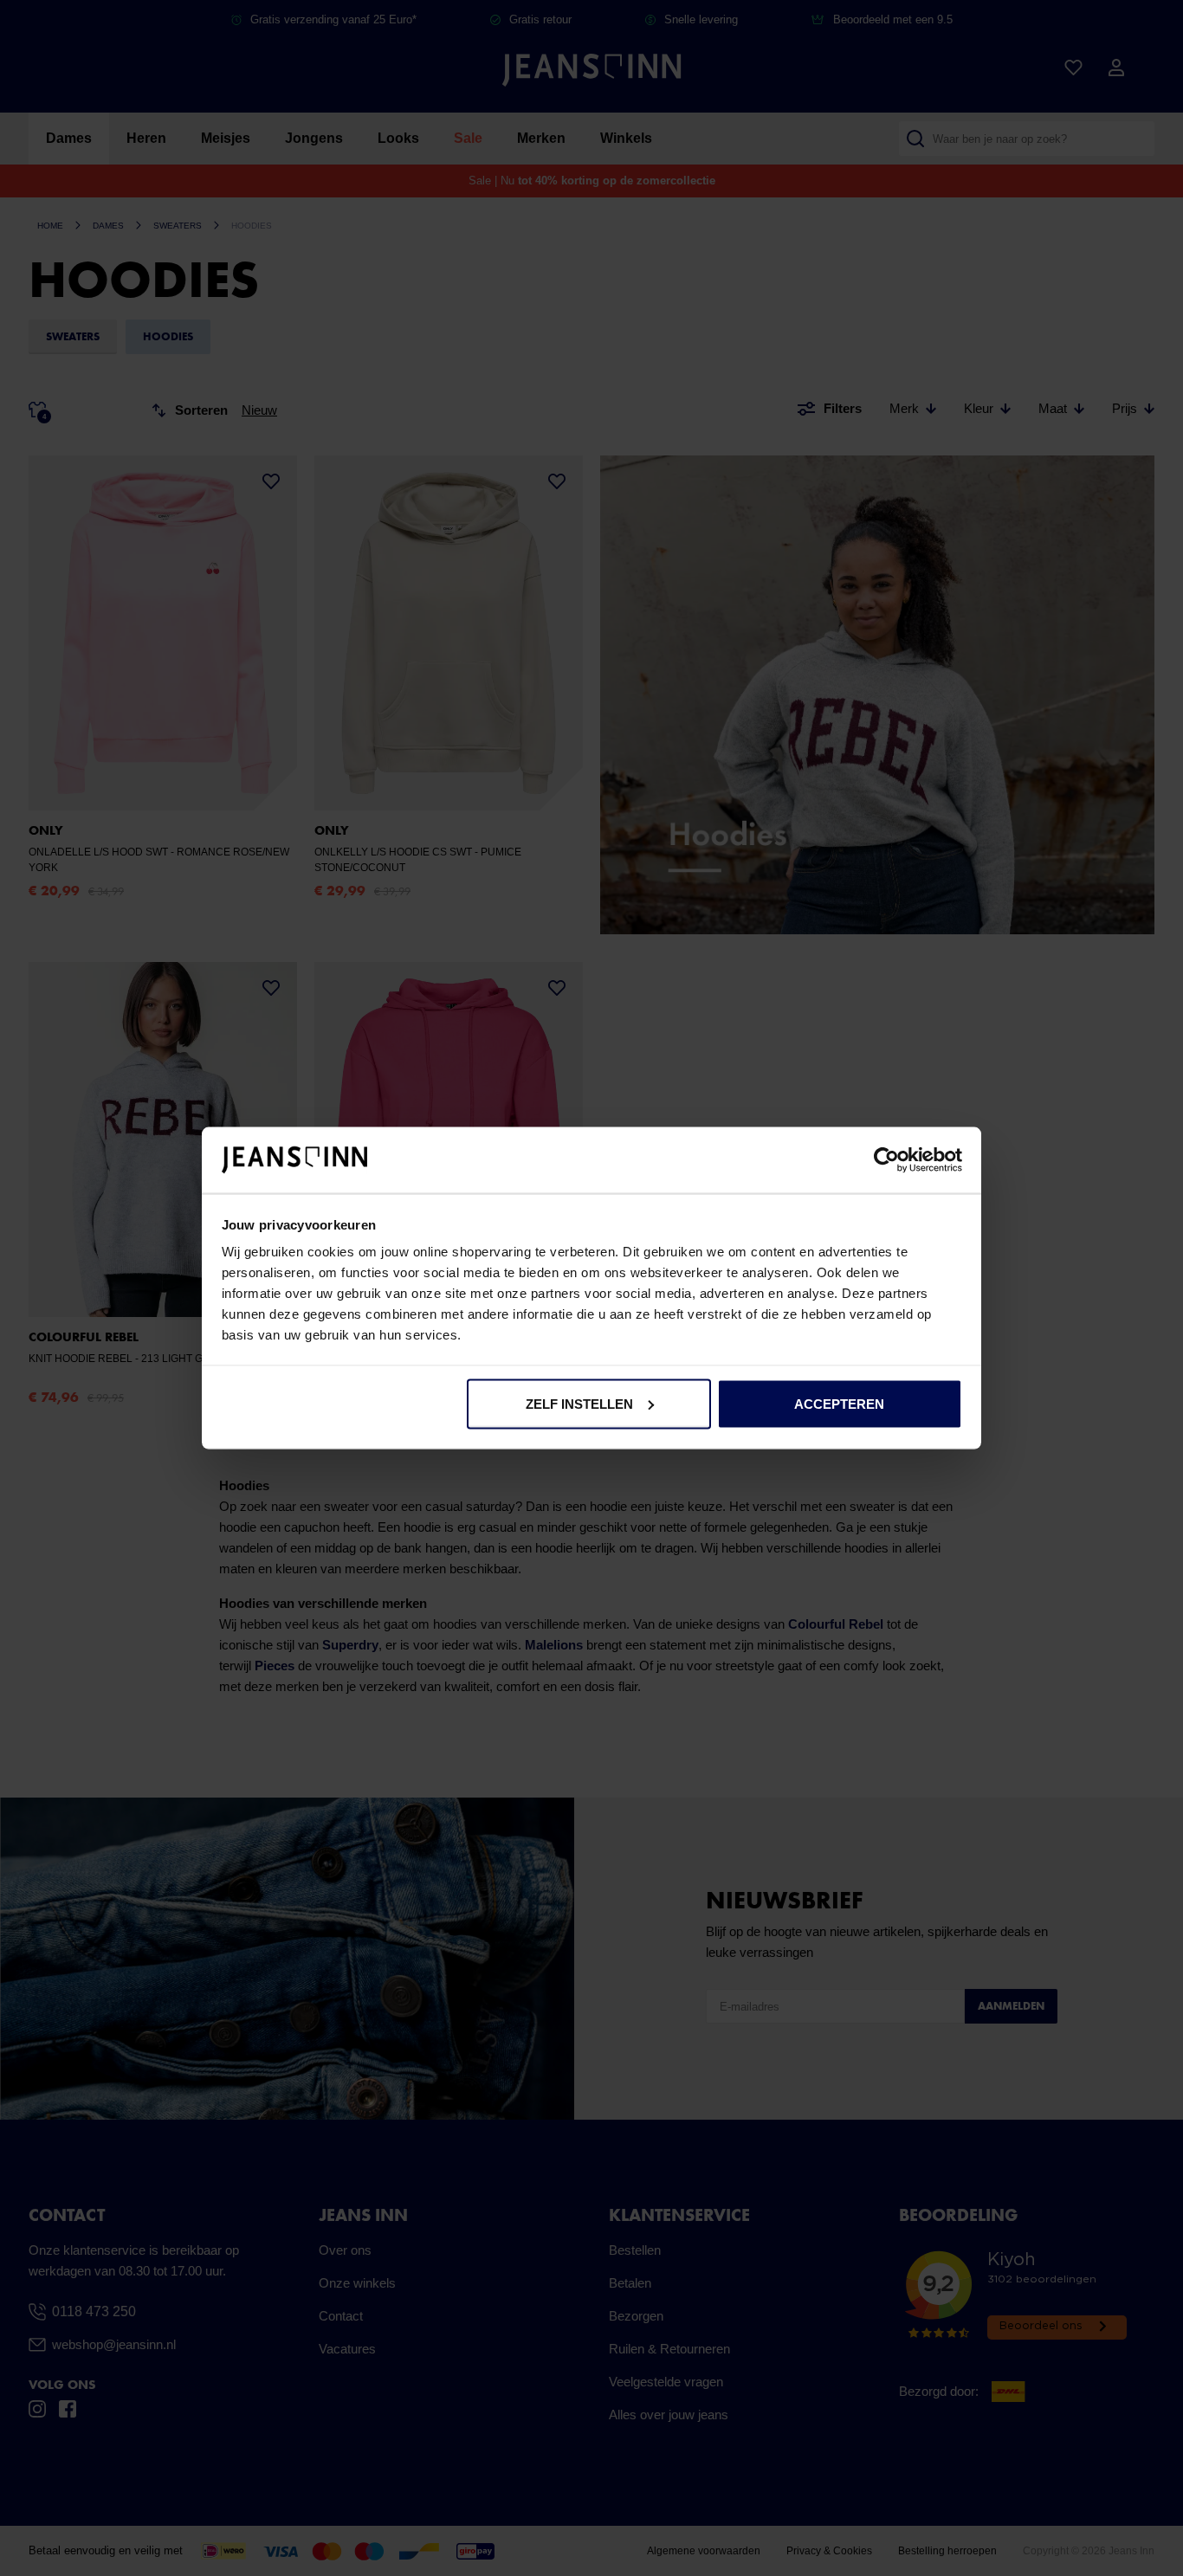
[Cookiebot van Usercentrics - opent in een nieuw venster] (886, 1160)
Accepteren (839, 1403)
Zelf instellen (579, 1403)
